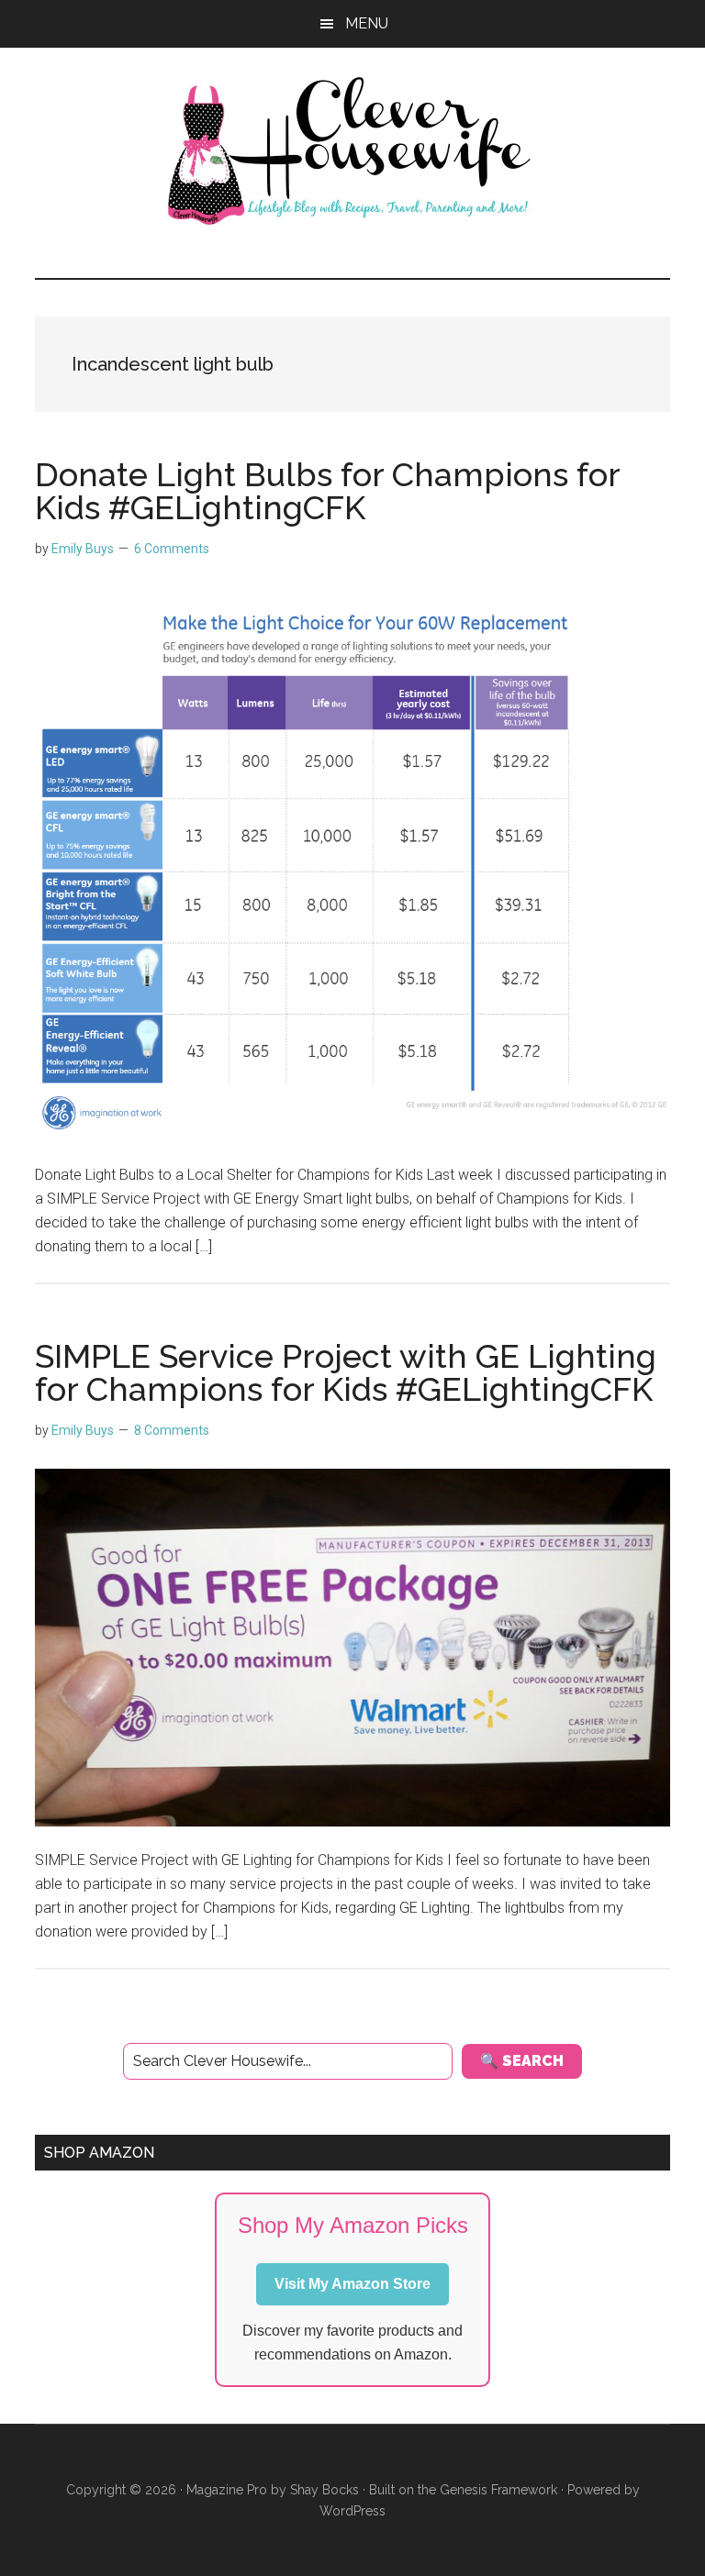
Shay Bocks (325, 2490)
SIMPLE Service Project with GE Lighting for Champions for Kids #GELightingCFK (346, 1372)
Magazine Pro (227, 2490)
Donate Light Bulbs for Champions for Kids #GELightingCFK (327, 491)
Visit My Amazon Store (352, 2284)
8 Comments (172, 1430)
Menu (367, 23)
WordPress (352, 2511)
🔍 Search (522, 2061)
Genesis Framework (498, 2490)
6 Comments (172, 549)
